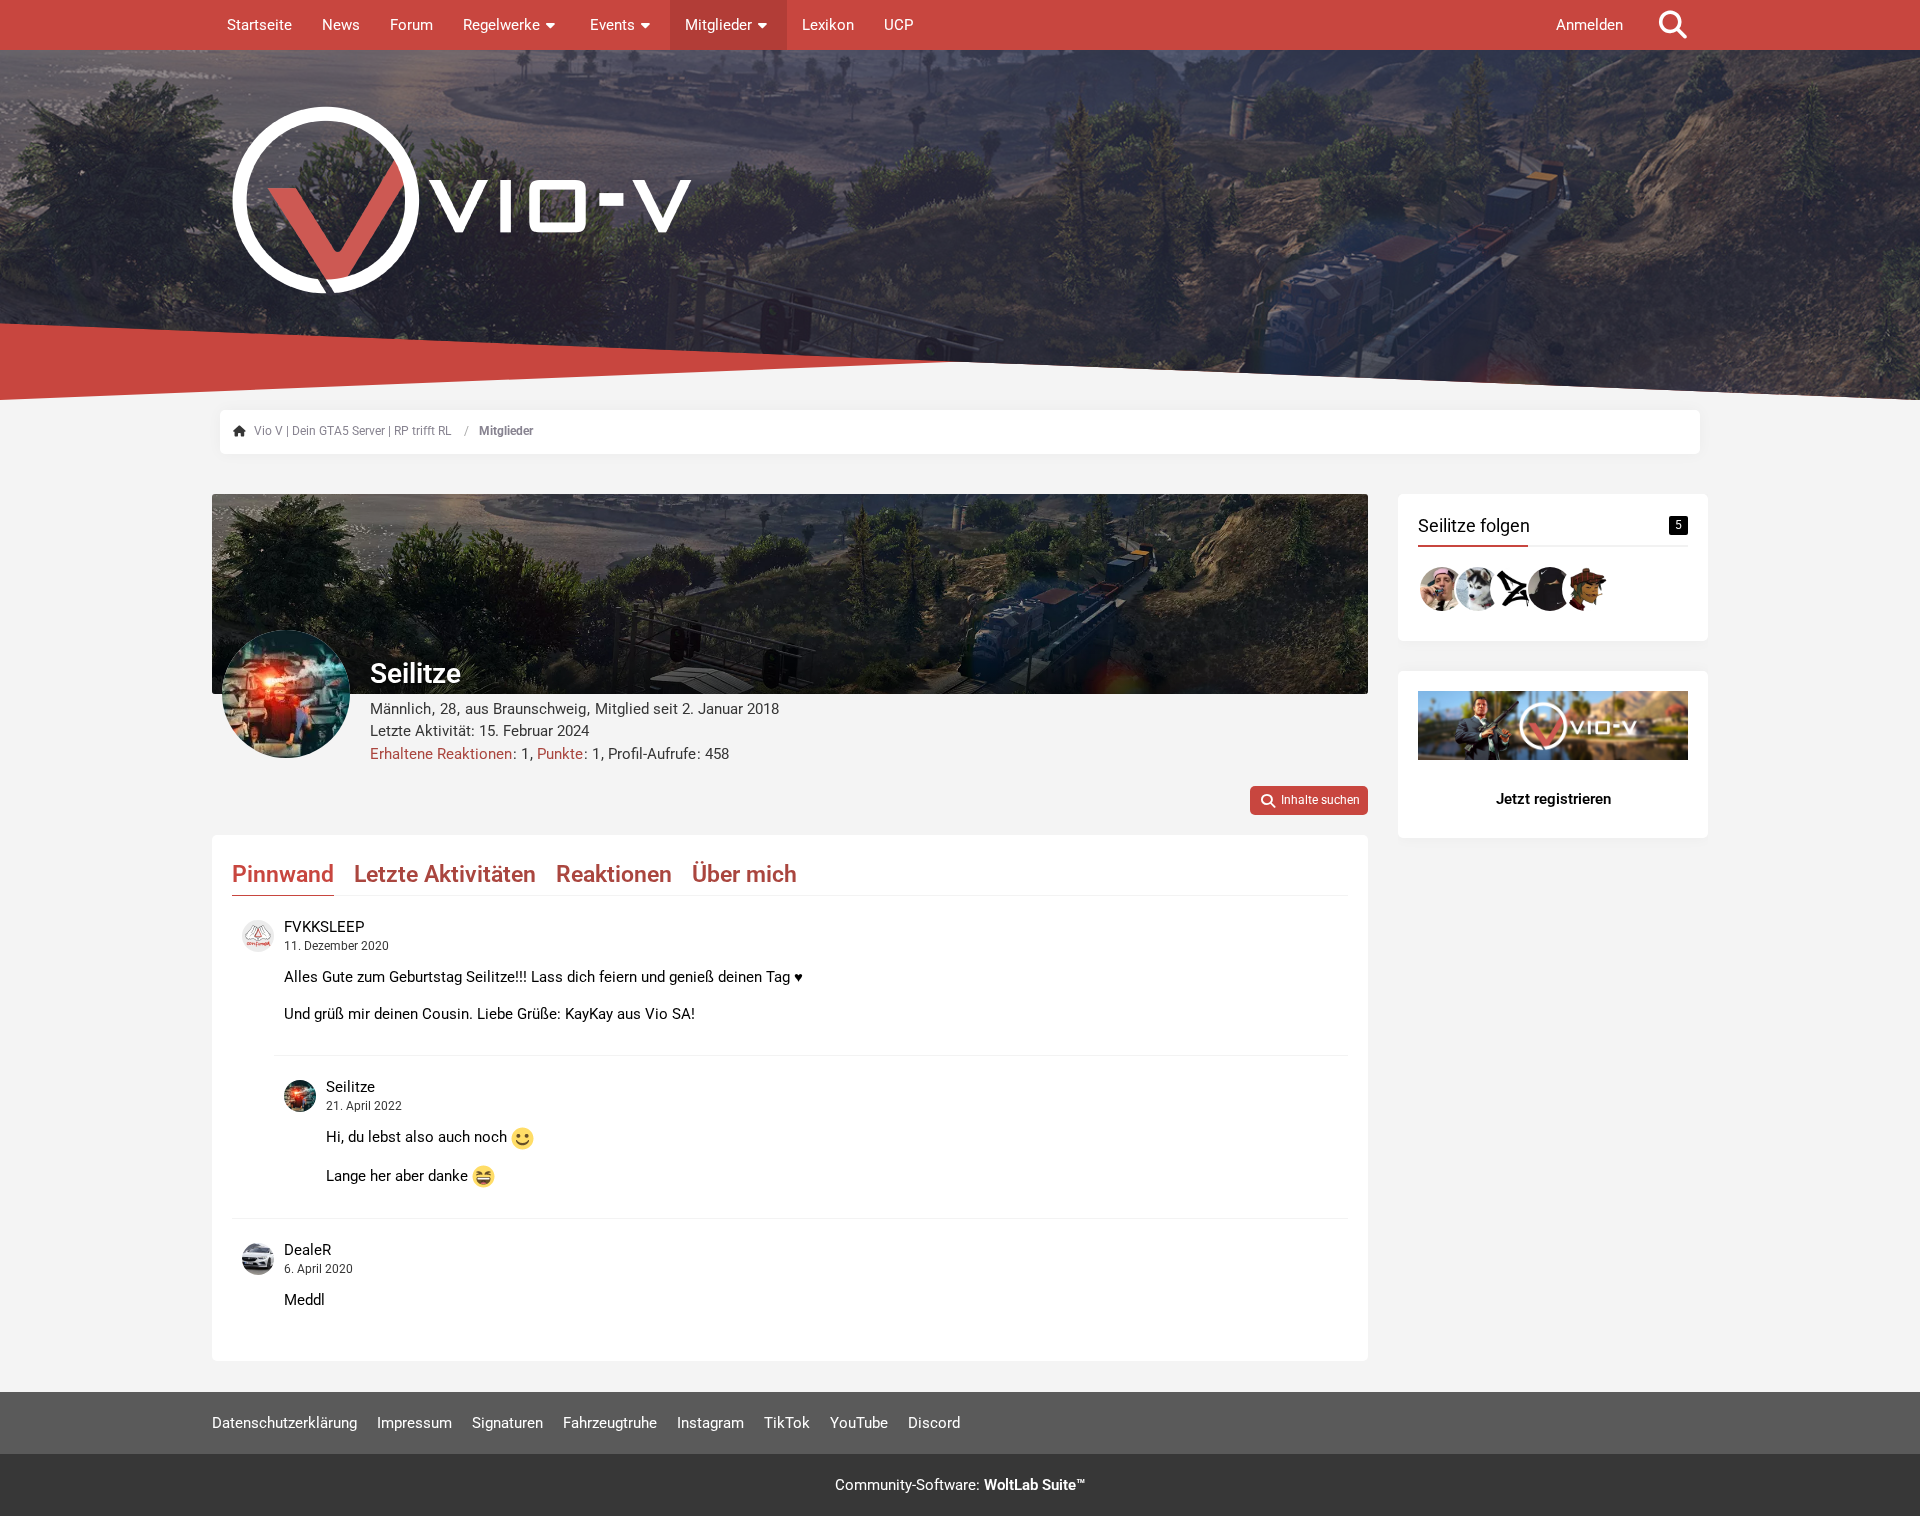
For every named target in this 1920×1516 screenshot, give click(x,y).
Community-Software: (960, 1485)
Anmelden (1589, 25)
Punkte (560, 754)
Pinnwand (283, 874)
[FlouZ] (1550, 589)
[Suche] (1673, 25)
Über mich (744, 874)
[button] (1309, 801)
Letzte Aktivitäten (445, 874)
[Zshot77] (1514, 589)
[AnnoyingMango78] (1442, 589)
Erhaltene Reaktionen (441, 754)
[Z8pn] (1586, 589)
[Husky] (1478, 589)
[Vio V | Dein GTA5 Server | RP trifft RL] (960, 200)
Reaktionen (614, 874)
